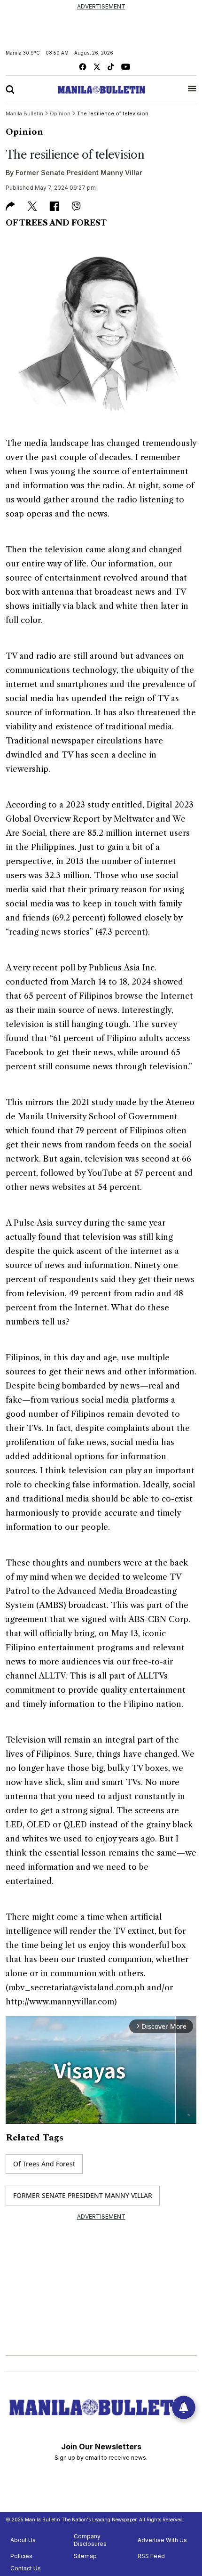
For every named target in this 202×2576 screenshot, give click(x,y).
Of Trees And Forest (44, 2164)
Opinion (24, 132)
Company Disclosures (90, 2540)
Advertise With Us (162, 2540)
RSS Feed (151, 2556)
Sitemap (85, 2556)
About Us (23, 2540)
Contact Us (26, 2568)
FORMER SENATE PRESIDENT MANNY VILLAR (83, 2195)
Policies (21, 2556)
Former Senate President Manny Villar (79, 173)
